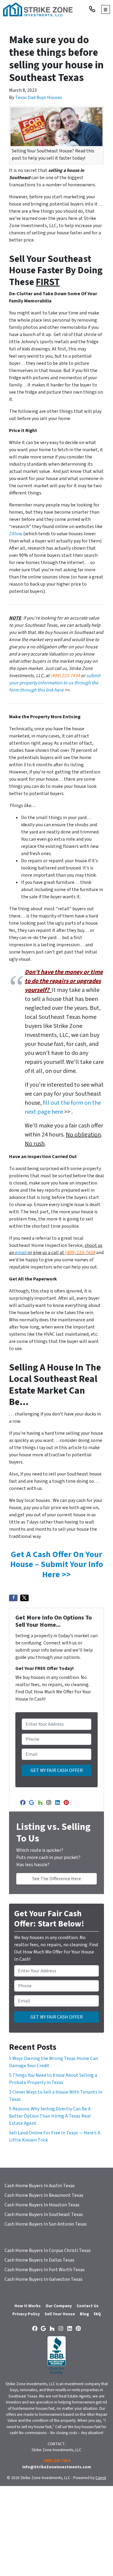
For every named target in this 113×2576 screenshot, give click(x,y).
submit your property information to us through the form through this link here (55, 683)
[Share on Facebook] (13, 1598)
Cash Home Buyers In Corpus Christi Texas (48, 2250)
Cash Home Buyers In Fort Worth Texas (45, 2270)
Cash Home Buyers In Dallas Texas (39, 2260)
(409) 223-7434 (65, 676)
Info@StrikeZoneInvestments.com (57, 2467)
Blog (84, 2314)
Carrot (101, 2478)
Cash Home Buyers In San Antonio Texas (46, 2224)
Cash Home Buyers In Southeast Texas (44, 2214)
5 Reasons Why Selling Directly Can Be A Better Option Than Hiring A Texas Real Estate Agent (50, 2116)
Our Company (59, 2306)
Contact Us (88, 2306)
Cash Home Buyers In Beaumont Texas (44, 2195)
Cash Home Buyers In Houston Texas (42, 2205)
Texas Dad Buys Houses (39, 98)
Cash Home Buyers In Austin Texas (40, 2186)
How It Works (28, 2306)
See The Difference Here (57, 1879)
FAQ (97, 2314)
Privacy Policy (26, 2314)
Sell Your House (60, 2314)
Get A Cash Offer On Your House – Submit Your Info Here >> (57, 1564)
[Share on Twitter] (24, 1598)
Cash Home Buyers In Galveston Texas (44, 2279)
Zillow (16, 534)
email (21, 1253)
